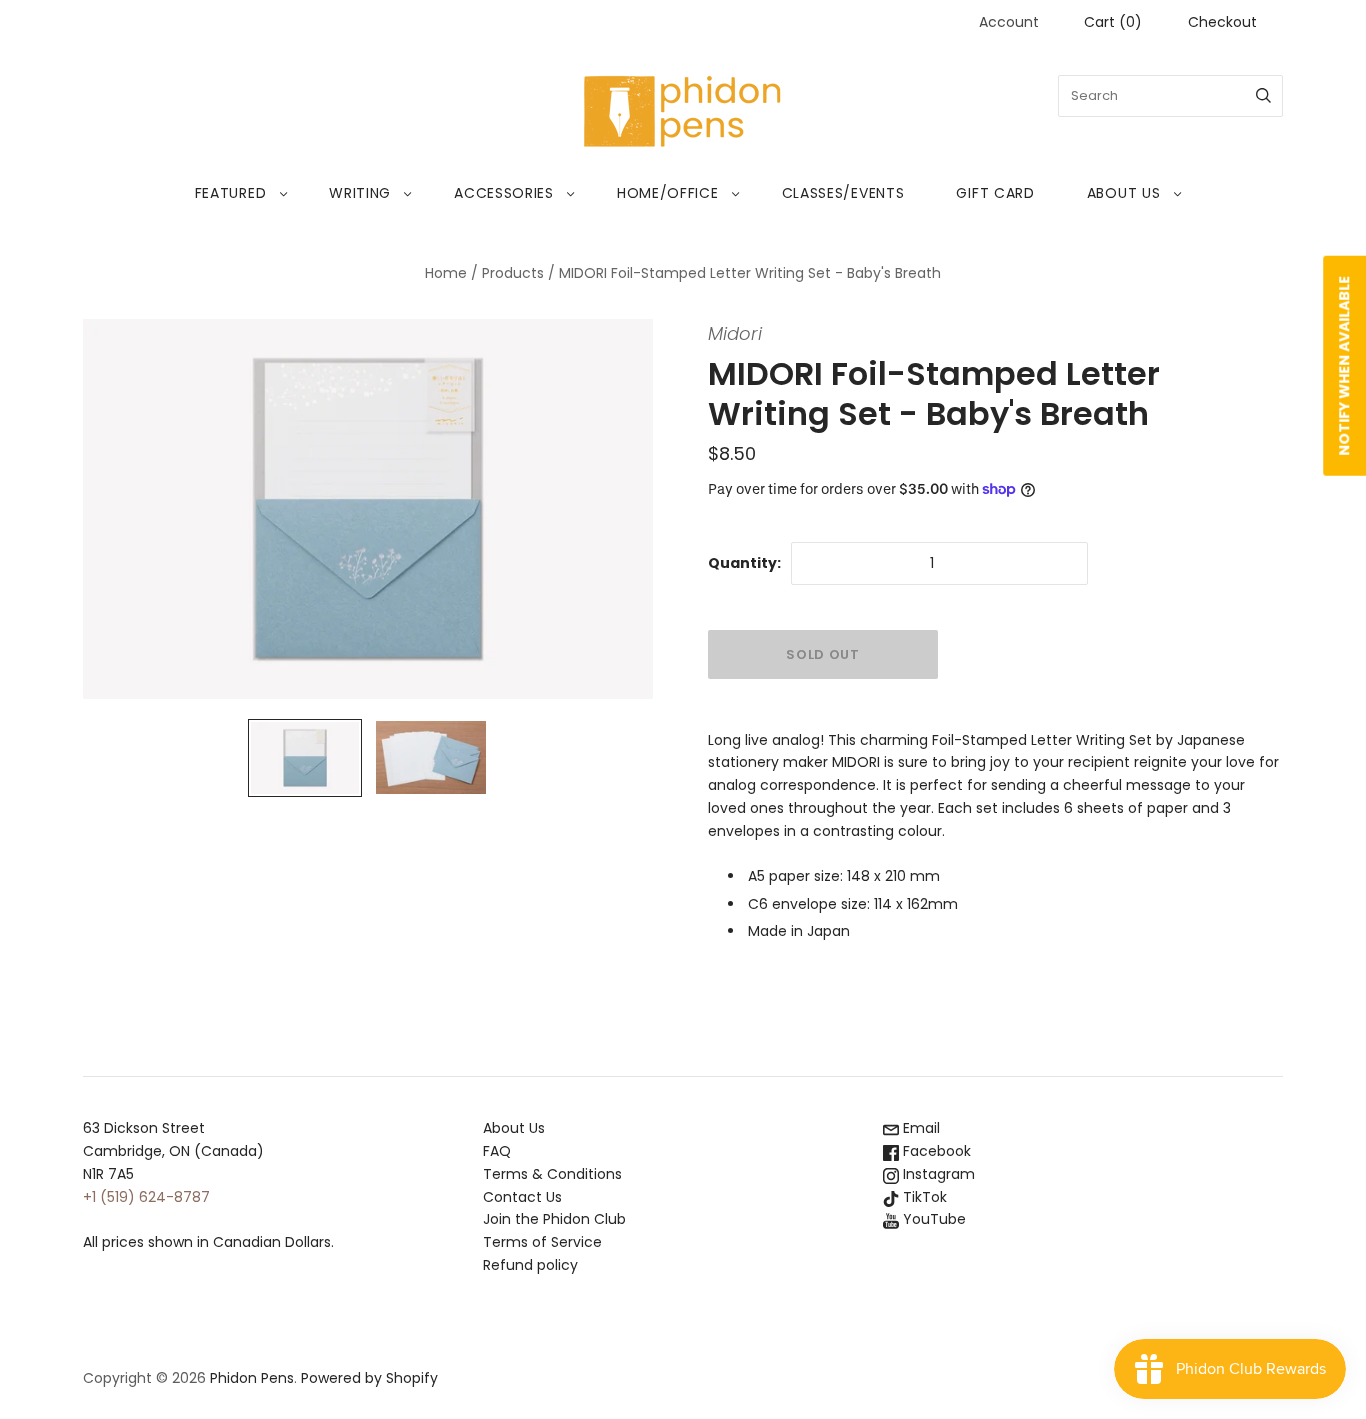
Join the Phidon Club (554, 1219)
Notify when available (1344, 366)
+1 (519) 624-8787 (146, 1197)
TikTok (923, 1197)
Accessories (504, 193)
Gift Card (995, 193)
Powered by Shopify (369, 1378)
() (1113, 22)
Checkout (1222, 22)
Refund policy (530, 1265)
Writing (360, 193)
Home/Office (668, 193)
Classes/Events (843, 193)
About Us (1124, 193)
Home (446, 273)
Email (919, 1128)
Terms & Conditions (552, 1174)
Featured (231, 193)
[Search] (1263, 96)
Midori (735, 333)
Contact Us (522, 1197)
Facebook (935, 1151)
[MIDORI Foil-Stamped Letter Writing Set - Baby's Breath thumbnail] (305, 758)
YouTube (932, 1219)
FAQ (497, 1151)
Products (513, 273)
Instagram (937, 1174)
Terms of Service (542, 1242)
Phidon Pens (252, 1378)
